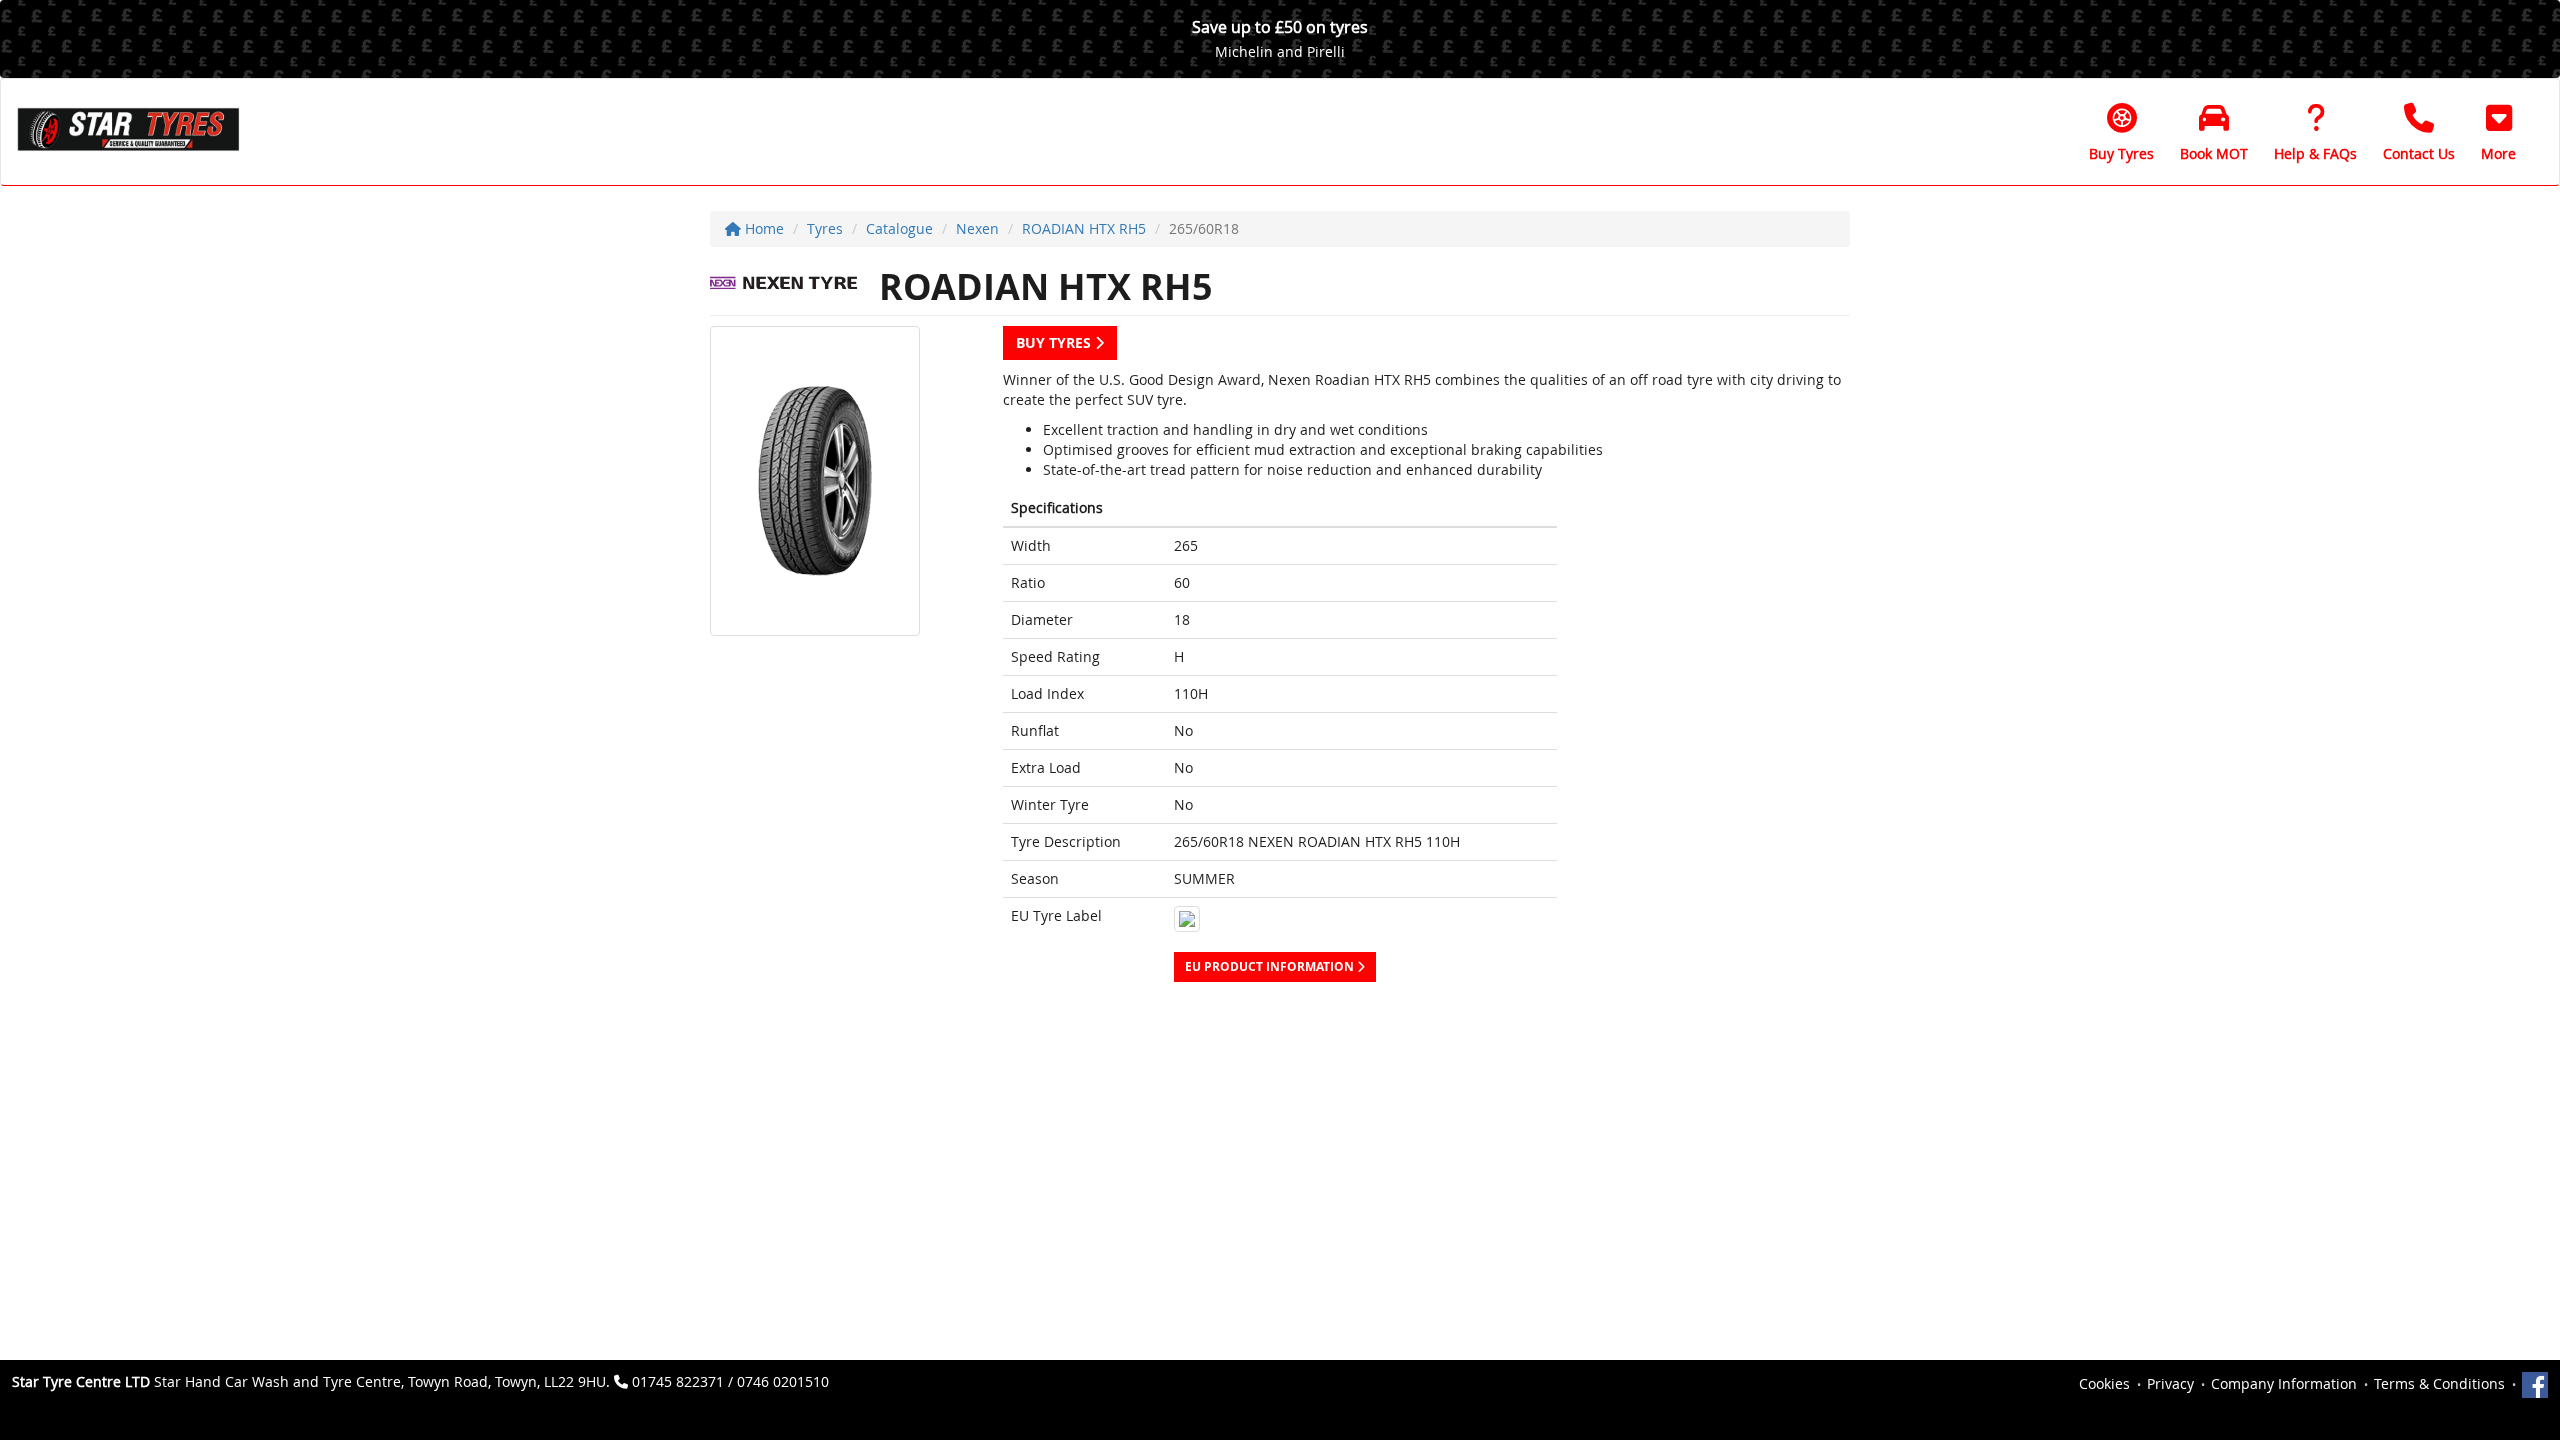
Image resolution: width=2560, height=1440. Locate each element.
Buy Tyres (1055, 342)
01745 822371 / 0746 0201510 (730, 1381)
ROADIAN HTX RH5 (1084, 228)
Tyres (825, 228)
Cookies (2104, 1383)
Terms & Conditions (2439, 1383)
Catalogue (899, 228)
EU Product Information (1271, 966)
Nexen (977, 228)
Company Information (2284, 1383)
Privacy (2170, 1383)
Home (762, 228)
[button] (2498, 132)
